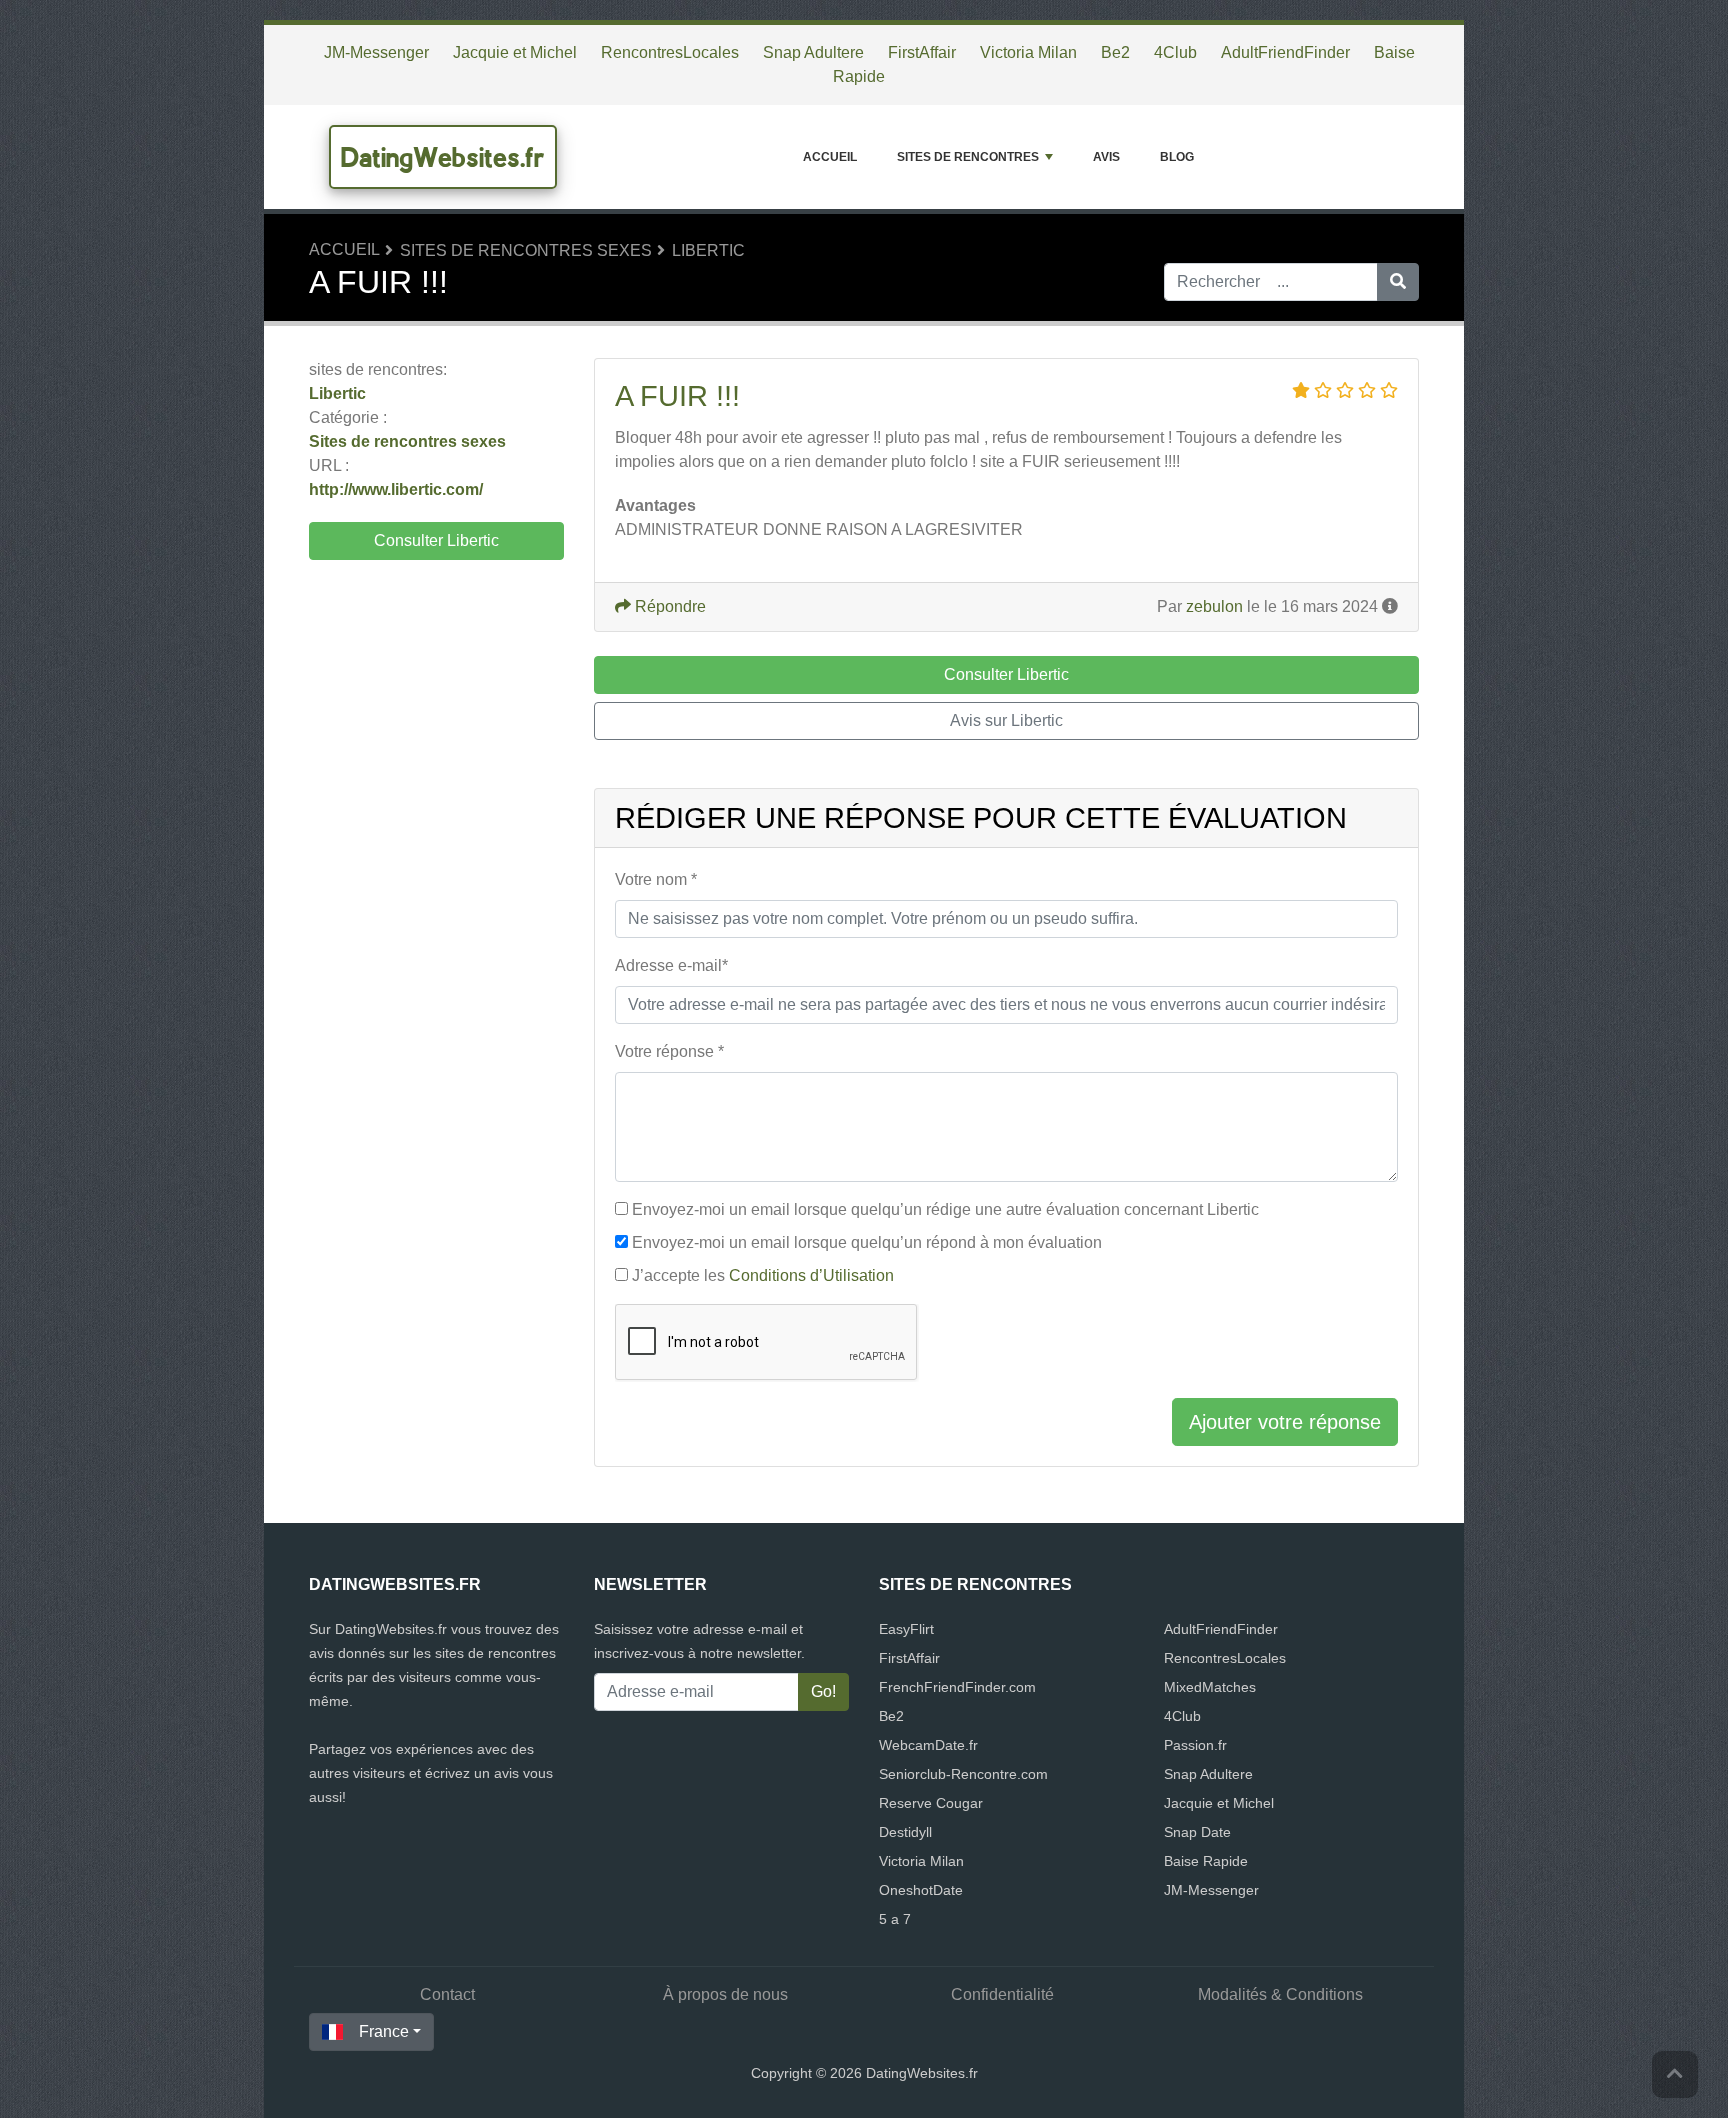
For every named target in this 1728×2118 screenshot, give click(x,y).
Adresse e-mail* (671, 965)
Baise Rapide (1206, 1861)
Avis (1106, 157)
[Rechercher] (1398, 282)
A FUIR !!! (677, 396)
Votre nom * (656, 879)
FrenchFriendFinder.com (957, 1687)
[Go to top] (1675, 2074)
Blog (1177, 157)
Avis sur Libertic (1006, 720)
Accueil (830, 157)
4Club (1175, 52)
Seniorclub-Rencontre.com (963, 1774)
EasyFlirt (906, 1629)
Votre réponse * (669, 1051)
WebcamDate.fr (928, 1745)
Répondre (668, 606)
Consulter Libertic (436, 540)
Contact (447, 1994)
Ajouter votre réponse (1285, 1422)
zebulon (1214, 606)
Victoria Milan (1028, 52)
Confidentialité (1002, 1994)
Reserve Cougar (931, 1803)
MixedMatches (1210, 1687)
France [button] (384, 2031)
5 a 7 (895, 1919)
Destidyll (905, 1832)
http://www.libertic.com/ (396, 489)
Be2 (1115, 52)
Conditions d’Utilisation (811, 1275)
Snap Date (1197, 1832)
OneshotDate (921, 1890)
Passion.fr (1195, 1745)
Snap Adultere (813, 52)
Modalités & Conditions (1280, 1994)
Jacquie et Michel (515, 52)
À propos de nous (725, 1994)
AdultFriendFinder (1285, 52)
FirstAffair (922, 52)
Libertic (708, 250)
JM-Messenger (376, 52)
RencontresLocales (670, 52)
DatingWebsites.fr (443, 157)
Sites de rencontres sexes (526, 250)
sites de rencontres (968, 157)
